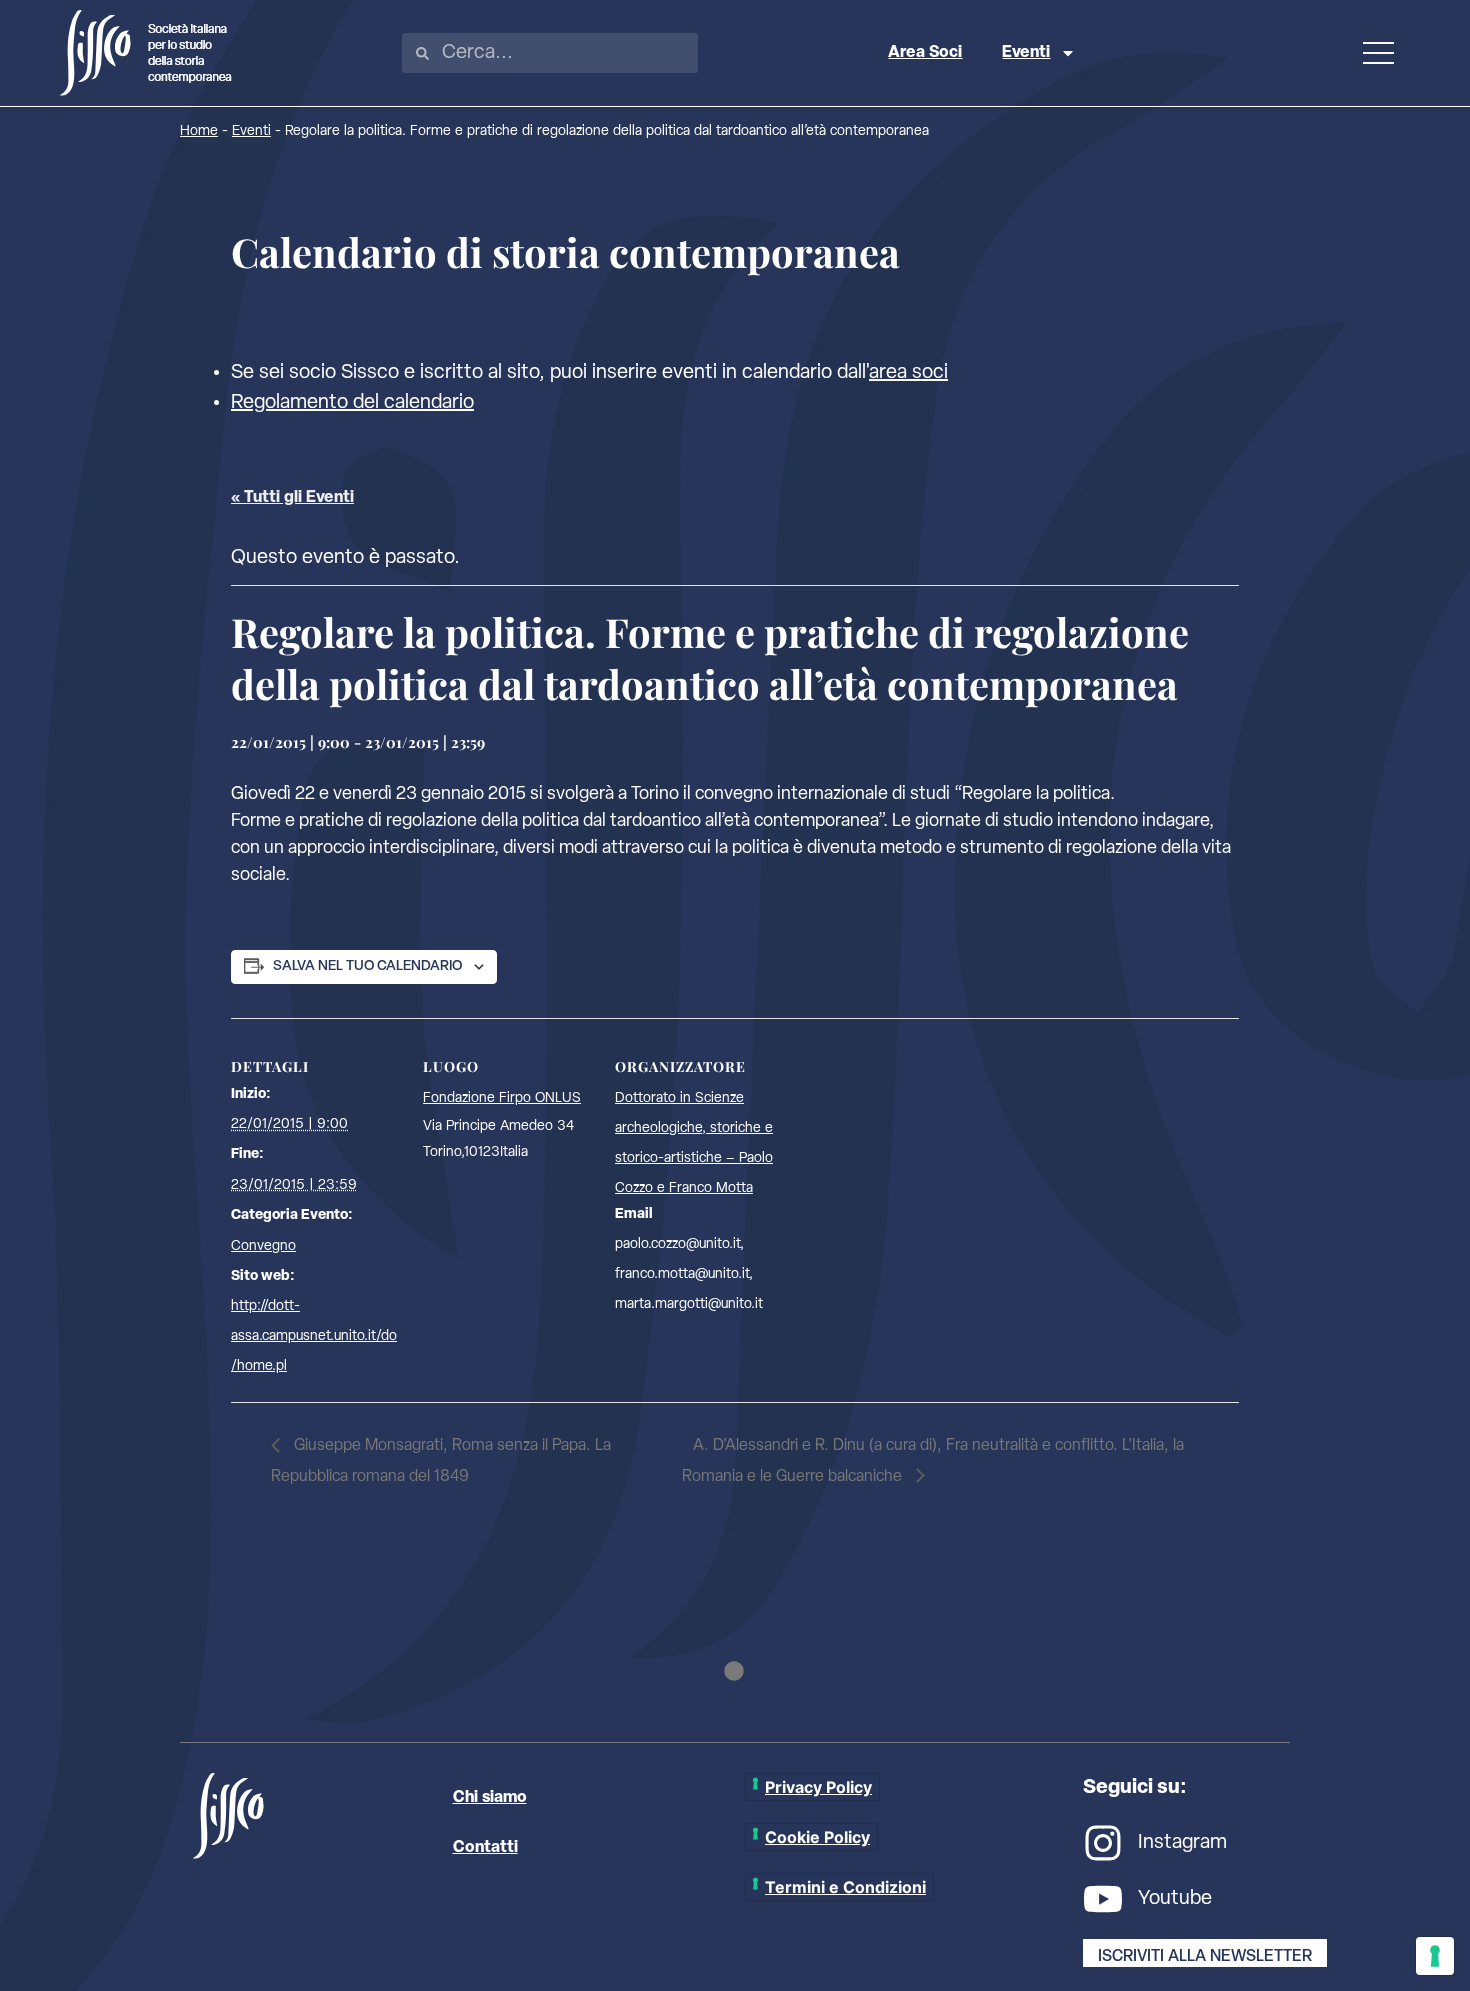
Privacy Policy (818, 1787)
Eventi (1026, 53)
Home (199, 131)
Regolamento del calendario (352, 403)
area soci (908, 373)
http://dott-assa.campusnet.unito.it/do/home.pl (314, 1336)
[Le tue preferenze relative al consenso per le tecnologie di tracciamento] (1435, 1956)
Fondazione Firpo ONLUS (502, 1098)
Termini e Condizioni (845, 1887)
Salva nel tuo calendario (367, 966)
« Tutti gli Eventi (292, 498)
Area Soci (925, 53)
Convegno (263, 1246)
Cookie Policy (817, 1837)
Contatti (485, 1848)
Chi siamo (490, 1798)
